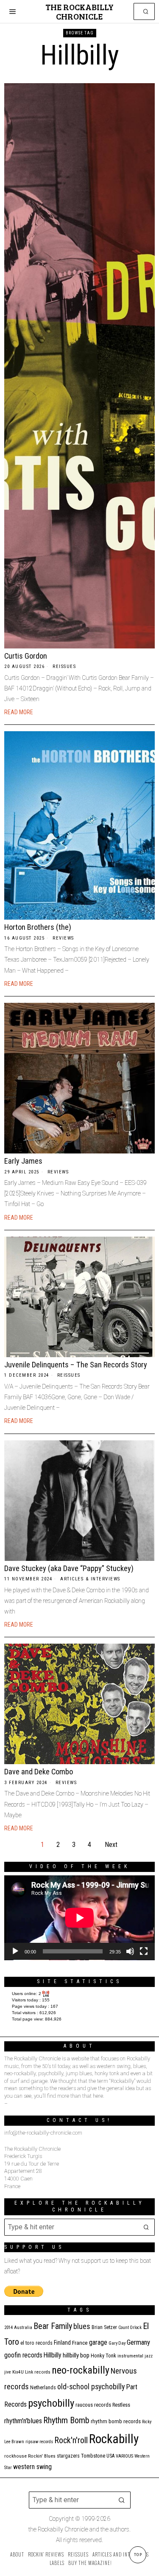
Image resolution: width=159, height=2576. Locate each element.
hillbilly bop (76, 2355)
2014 (8, 2328)
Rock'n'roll (71, 2440)
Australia (23, 2328)
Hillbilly (53, 2355)
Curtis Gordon (26, 656)
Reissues (64, 666)
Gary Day (117, 2343)
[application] (79, 1918)
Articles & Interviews (90, 1579)
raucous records (93, 2405)
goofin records (23, 2355)
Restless (121, 2405)
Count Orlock (130, 2328)
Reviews (63, 938)
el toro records (36, 2343)
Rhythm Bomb (66, 2420)
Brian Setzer (104, 2327)
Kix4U (18, 2372)
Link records (38, 2372)
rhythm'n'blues (23, 2421)
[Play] (15, 1951)
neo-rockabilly (81, 2370)
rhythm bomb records (116, 2421)
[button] (146, 11)
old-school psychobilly (91, 2387)
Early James (23, 1161)
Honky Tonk (103, 2356)
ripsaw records (39, 2442)
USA (110, 2456)
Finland (62, 2343)
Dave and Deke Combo (39, 1772)
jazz (149, 2356)
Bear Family (53, 2326)
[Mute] (130, 1951)
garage (98, 2342)
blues (82, 2326)
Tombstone (93, 2456)
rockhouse (15, 2456)
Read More (19, 712)
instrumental (130, 2356)
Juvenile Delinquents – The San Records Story (76, 1365)
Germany (138, 2342)
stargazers (68, 2456)
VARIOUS (124, 2456)
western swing (32, 2467)
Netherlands (43, 2388)
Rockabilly (114, 2439)
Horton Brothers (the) (38, 927)
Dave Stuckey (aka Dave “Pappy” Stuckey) (69, 1568)
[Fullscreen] (144, 1951)
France (80, 2343)
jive (8, 2372)
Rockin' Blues (42, 2456)
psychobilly (51, 2403)
